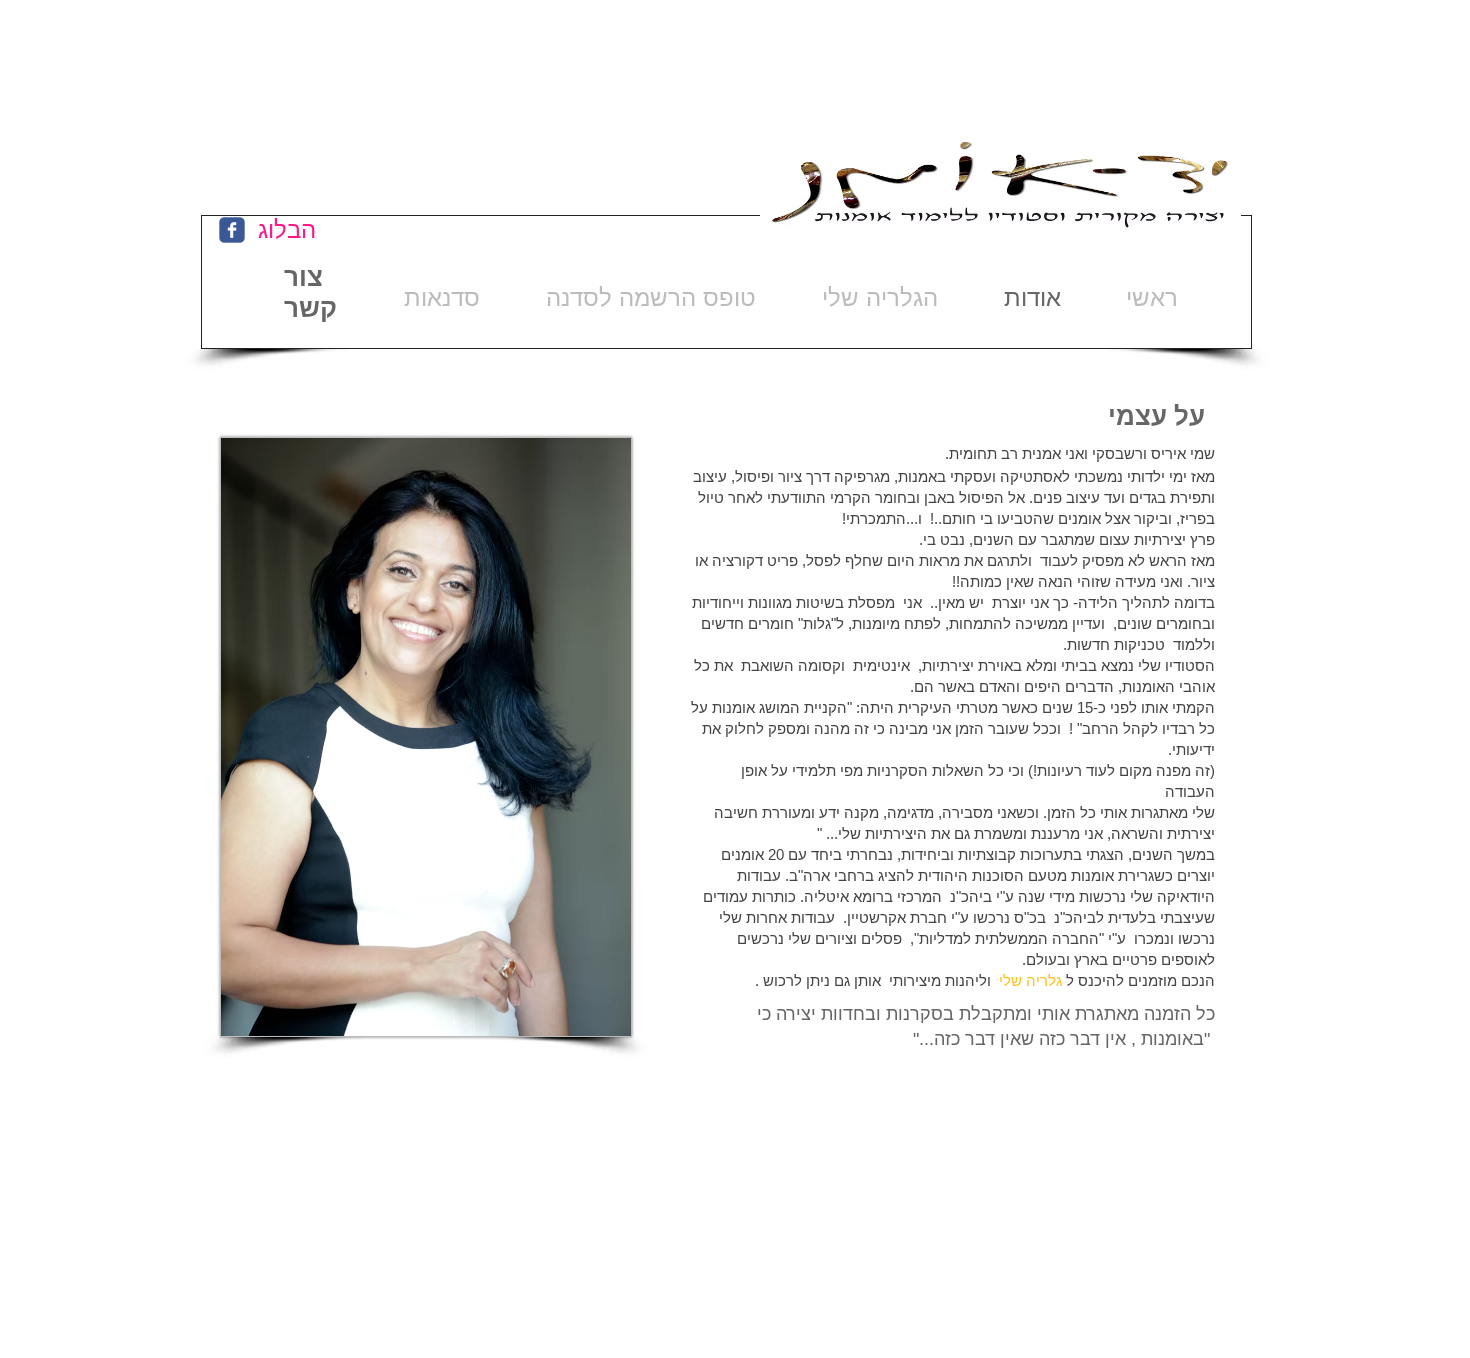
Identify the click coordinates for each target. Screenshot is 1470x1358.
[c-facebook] (232, 230)
